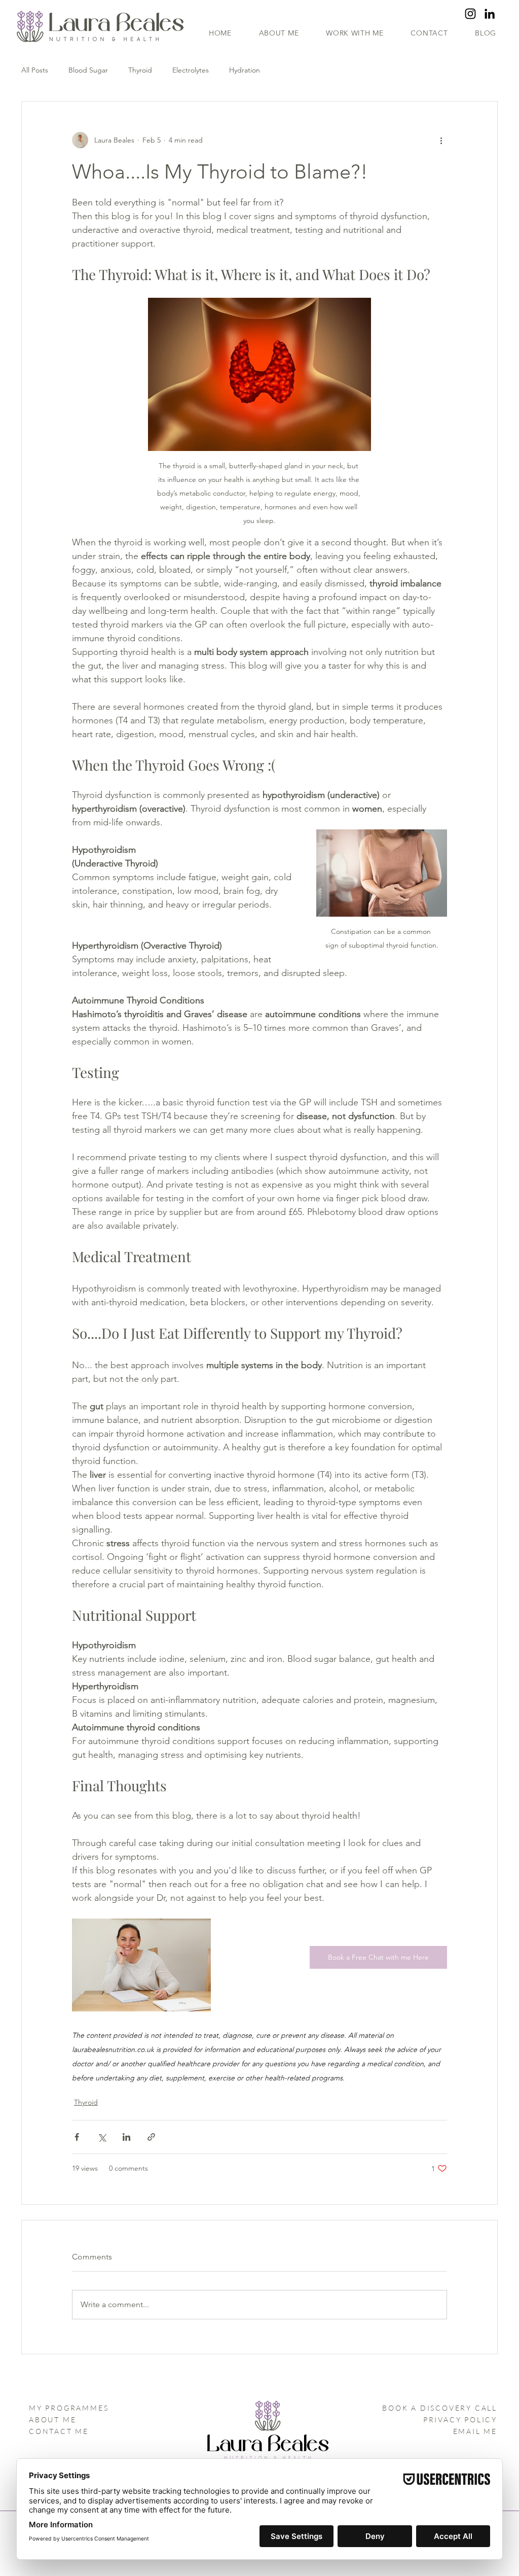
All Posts (35, 70)
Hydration (245, 70)
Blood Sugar (88, 70)
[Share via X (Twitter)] (102, 2137)
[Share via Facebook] (77, 2137)
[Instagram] (470, 14)
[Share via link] (151, 2137)
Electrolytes (191, 70)
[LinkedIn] (490, 14)
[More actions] (441, 140)
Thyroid (140, 70)
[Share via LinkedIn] (126, 2137)
